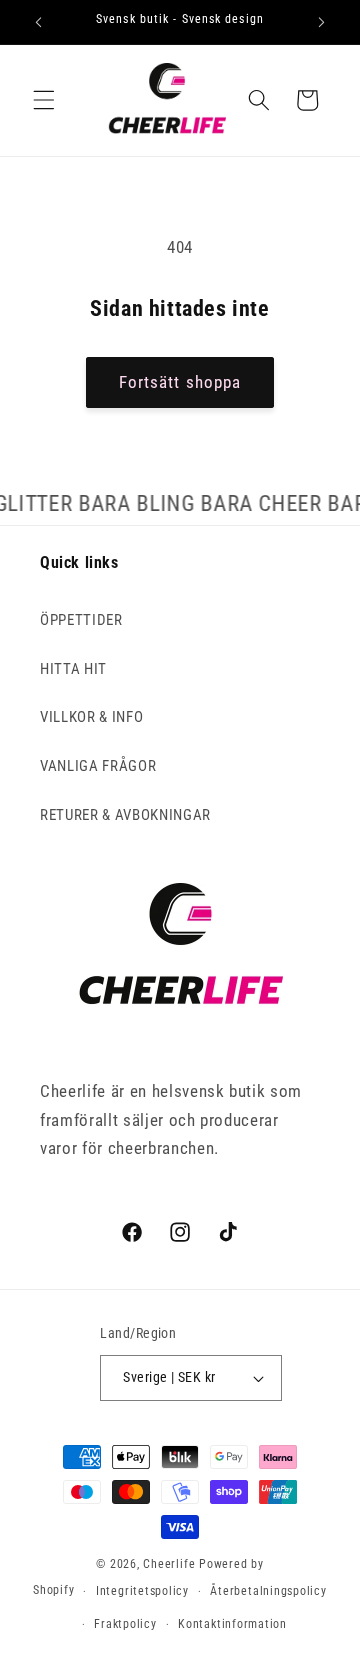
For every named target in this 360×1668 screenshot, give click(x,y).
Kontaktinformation (232, 1624)
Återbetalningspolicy (268, 1591)
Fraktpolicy (125, 1624)
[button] (44, 100)
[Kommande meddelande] (322, 22)
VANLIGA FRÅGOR (98, 766)
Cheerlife (169, 1564)
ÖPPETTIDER (81, 620)
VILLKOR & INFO (91, 717)
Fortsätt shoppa (180, 382)
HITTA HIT (73, 669)
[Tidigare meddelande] (39, 22)
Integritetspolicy (142, 1591)
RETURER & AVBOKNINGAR (125, 815)
